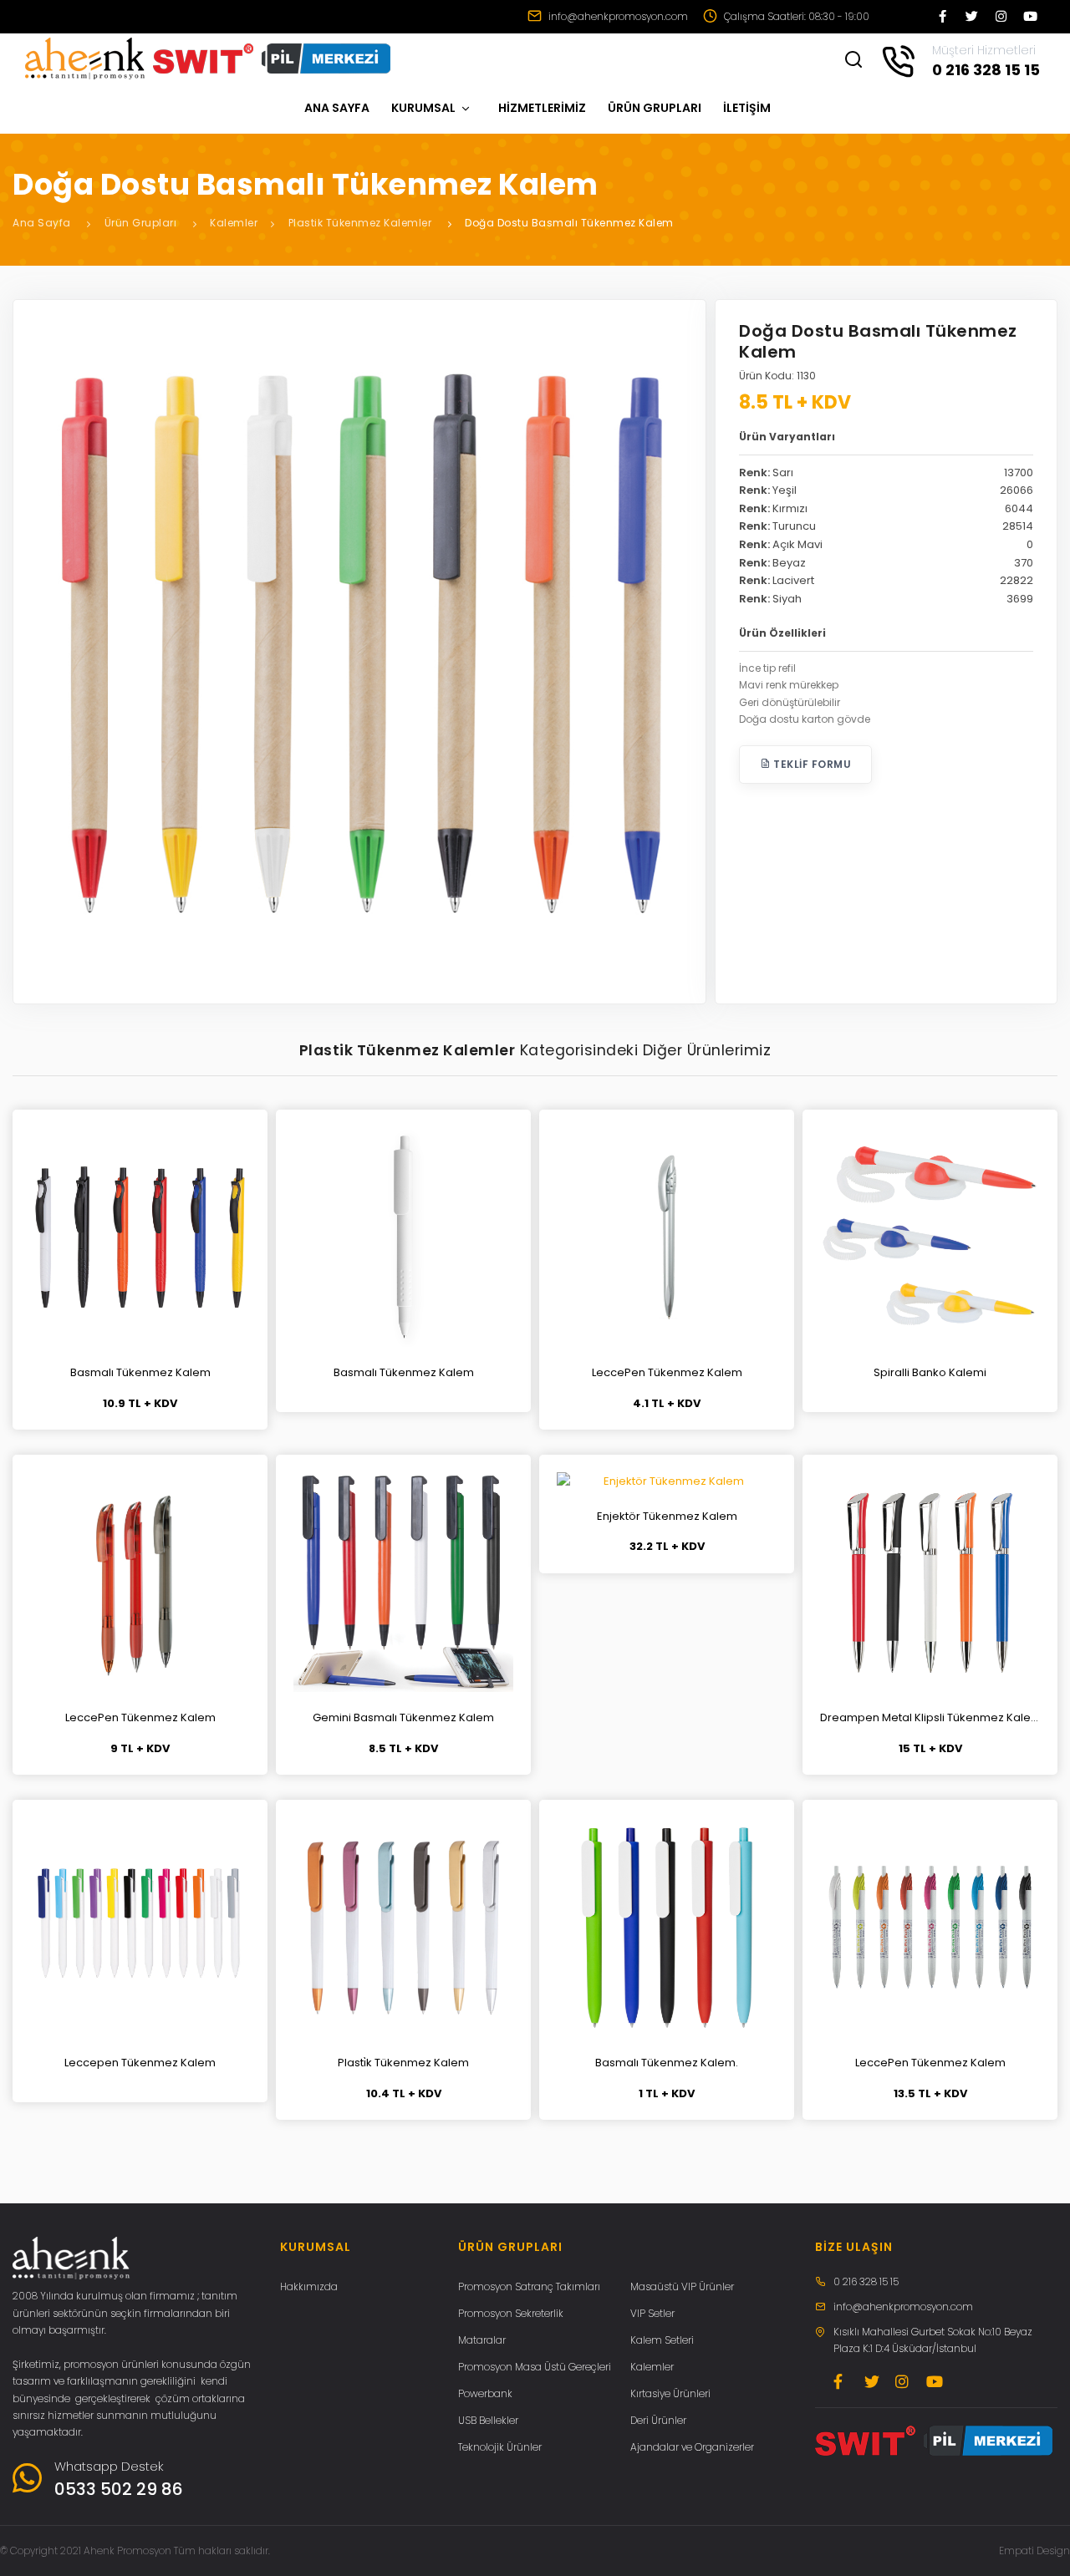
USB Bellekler (488, 2420)
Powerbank (485, 2393)
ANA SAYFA (337, 108)
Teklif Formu (811, 764)
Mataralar (482, 2340)
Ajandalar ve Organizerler (692, 2447)
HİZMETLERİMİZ (542, 108)
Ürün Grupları (141, 223)
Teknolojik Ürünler (500, 2447)
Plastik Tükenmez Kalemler (360, 223)
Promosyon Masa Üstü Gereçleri (535, 2367)
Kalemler (234, 223)
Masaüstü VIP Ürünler (682, 2286)
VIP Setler (652, 2313)
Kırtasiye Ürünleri (670, 2393)
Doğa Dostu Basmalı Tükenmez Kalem (569, 223)
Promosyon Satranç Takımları (529, 2286)
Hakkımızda (309, 2286)
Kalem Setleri (662, 2340)
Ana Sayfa (42, 223)
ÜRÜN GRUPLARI (655, 108)
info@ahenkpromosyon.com (617, 16)
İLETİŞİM (747, 108)
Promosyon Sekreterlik (511, 2313)
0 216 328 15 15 (866, 2281)
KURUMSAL (425, 108)
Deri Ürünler (658, 2420)
